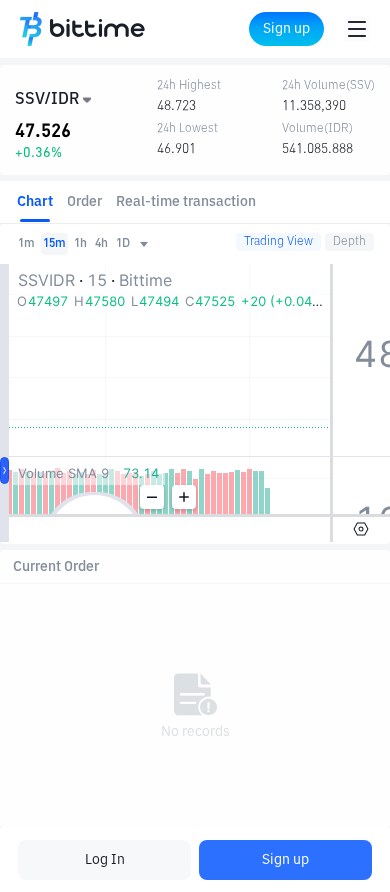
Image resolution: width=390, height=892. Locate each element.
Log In (105, 860)
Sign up (285, 860)
